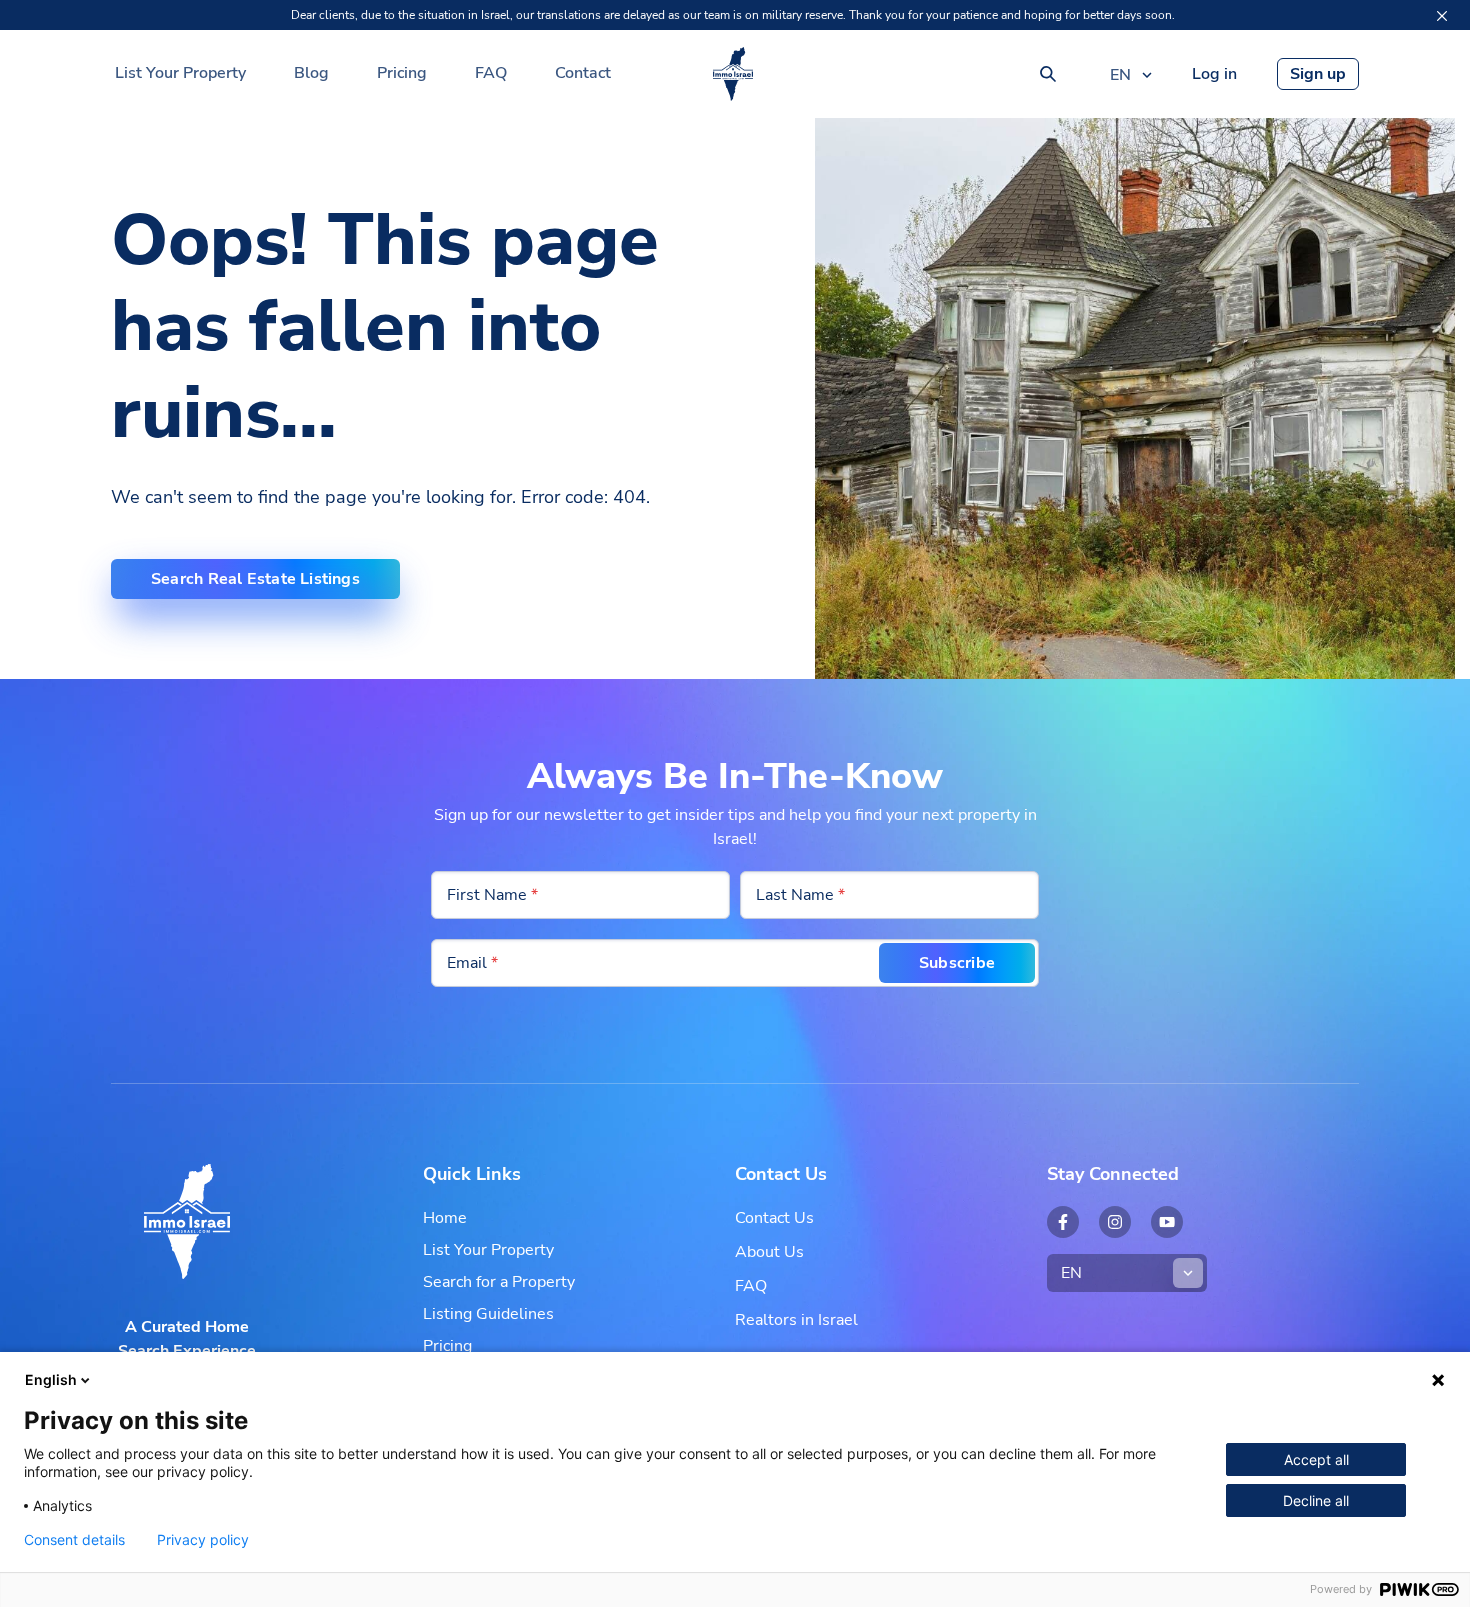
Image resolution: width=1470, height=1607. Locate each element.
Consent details (74, 1540)
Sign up (1318, 74)
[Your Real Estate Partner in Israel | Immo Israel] (733, 74)
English (51, 1379)
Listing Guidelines (488, 1314)
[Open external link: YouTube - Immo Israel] (1167, 1222)
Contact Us (774, 1218)
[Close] (1442, 16)
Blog (311, 73)
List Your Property (180, 73)
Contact (583, 73)
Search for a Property (499, 1282)
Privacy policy (203, 1540)
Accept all (1316, 1459)
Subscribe (957, 963)
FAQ (491, 73)
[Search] (1048, 74)
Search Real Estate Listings (255, 579)
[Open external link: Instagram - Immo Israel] (1115, 1222)
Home (445, 1218)
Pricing (402, 73)
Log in (1214, 74)
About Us (769, 1252)
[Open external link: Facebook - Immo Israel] (1063, 1222)
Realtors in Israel (796, 1320)
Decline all (1316, 1500)
